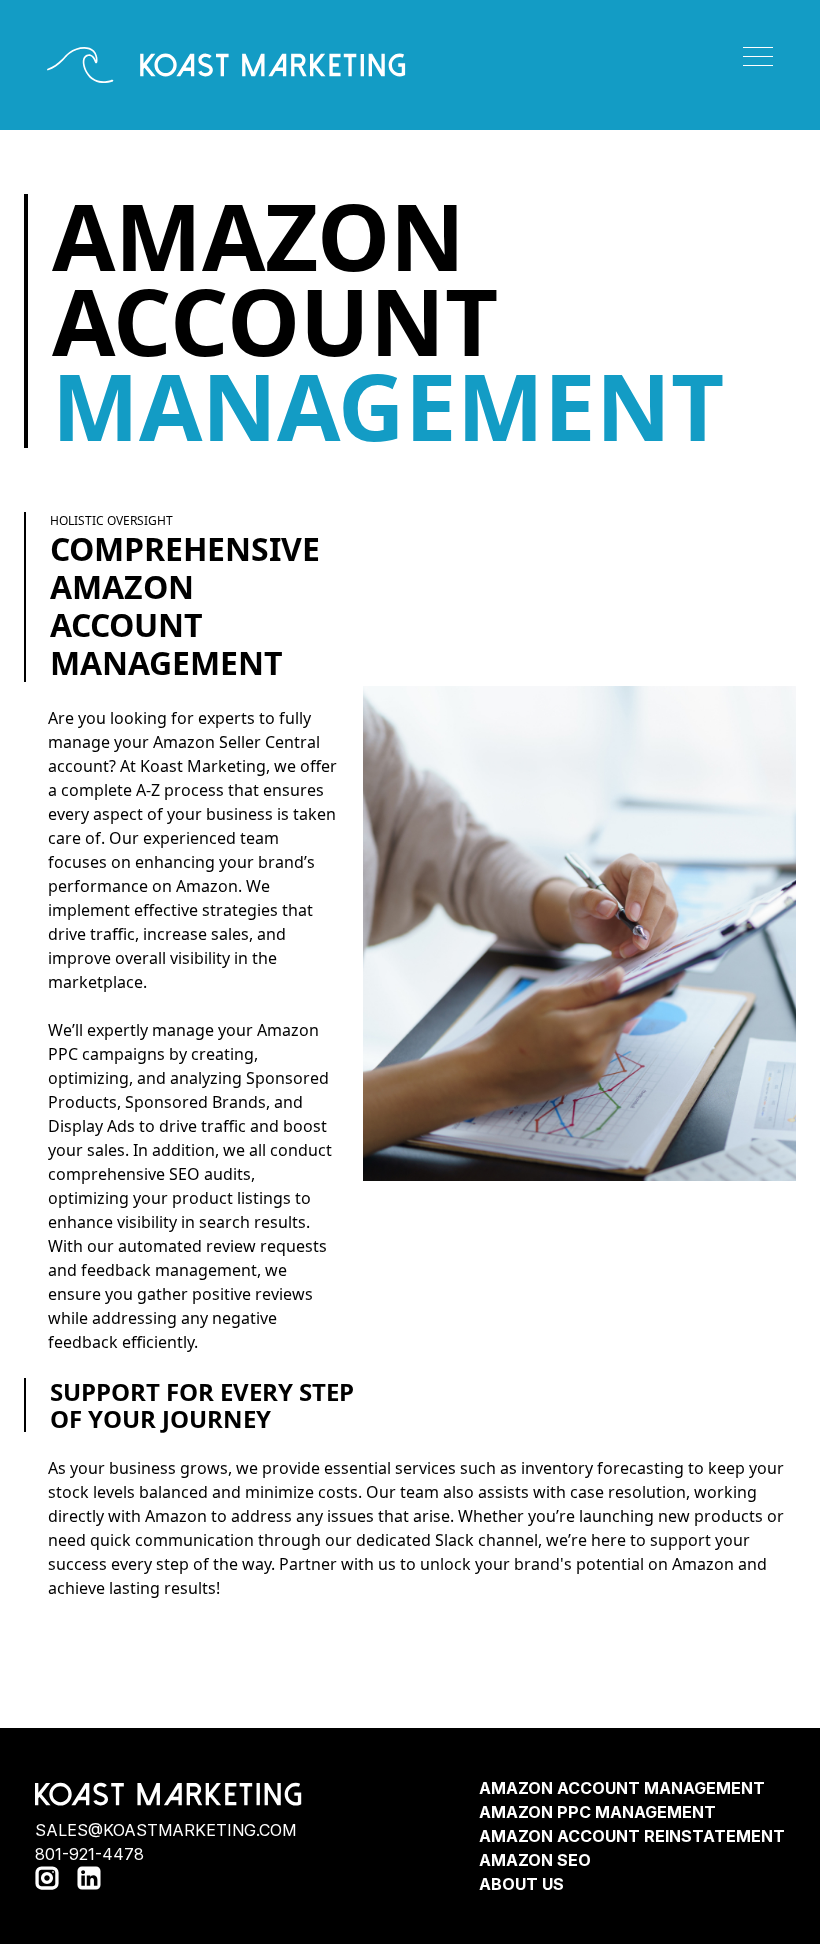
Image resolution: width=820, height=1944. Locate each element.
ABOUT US (521, 1884)
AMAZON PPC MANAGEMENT (597, 1812)
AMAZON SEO (535, 1860)
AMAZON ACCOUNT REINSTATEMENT (632, 1836)
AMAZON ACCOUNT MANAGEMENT (622, 1788)
